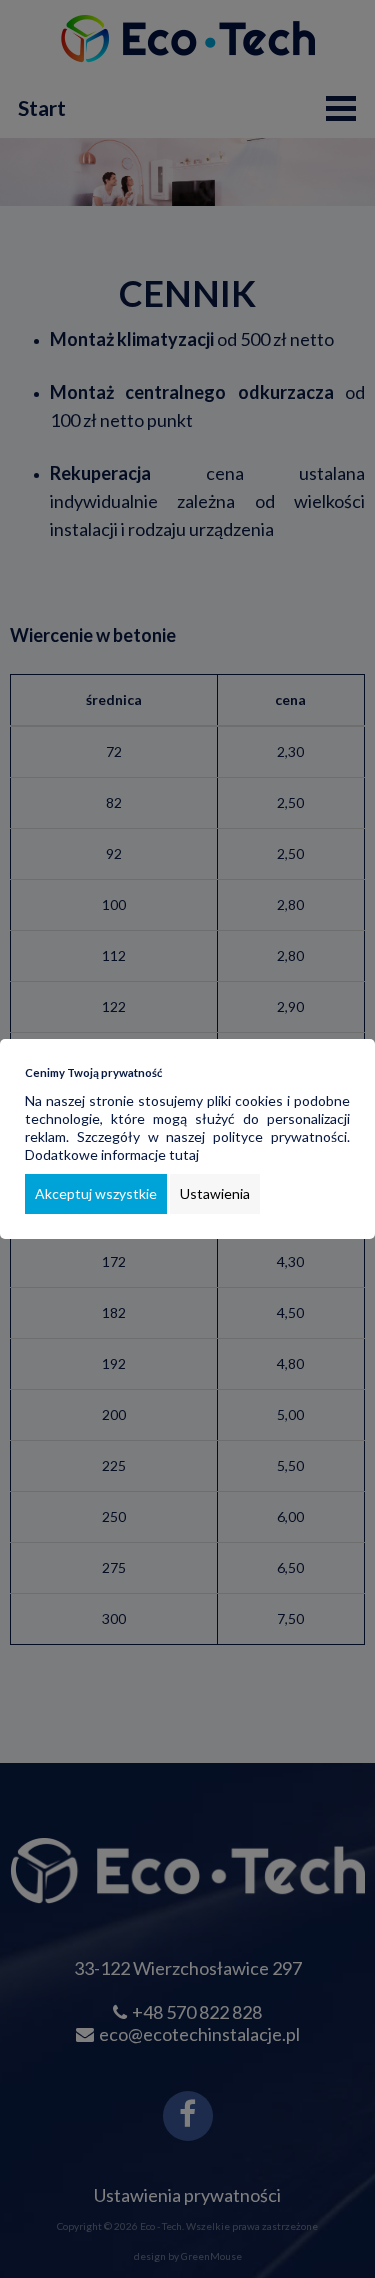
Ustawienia (215, 1193)
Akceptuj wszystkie (96, 1193)
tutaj (184, 1154)
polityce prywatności (280, 1136)
